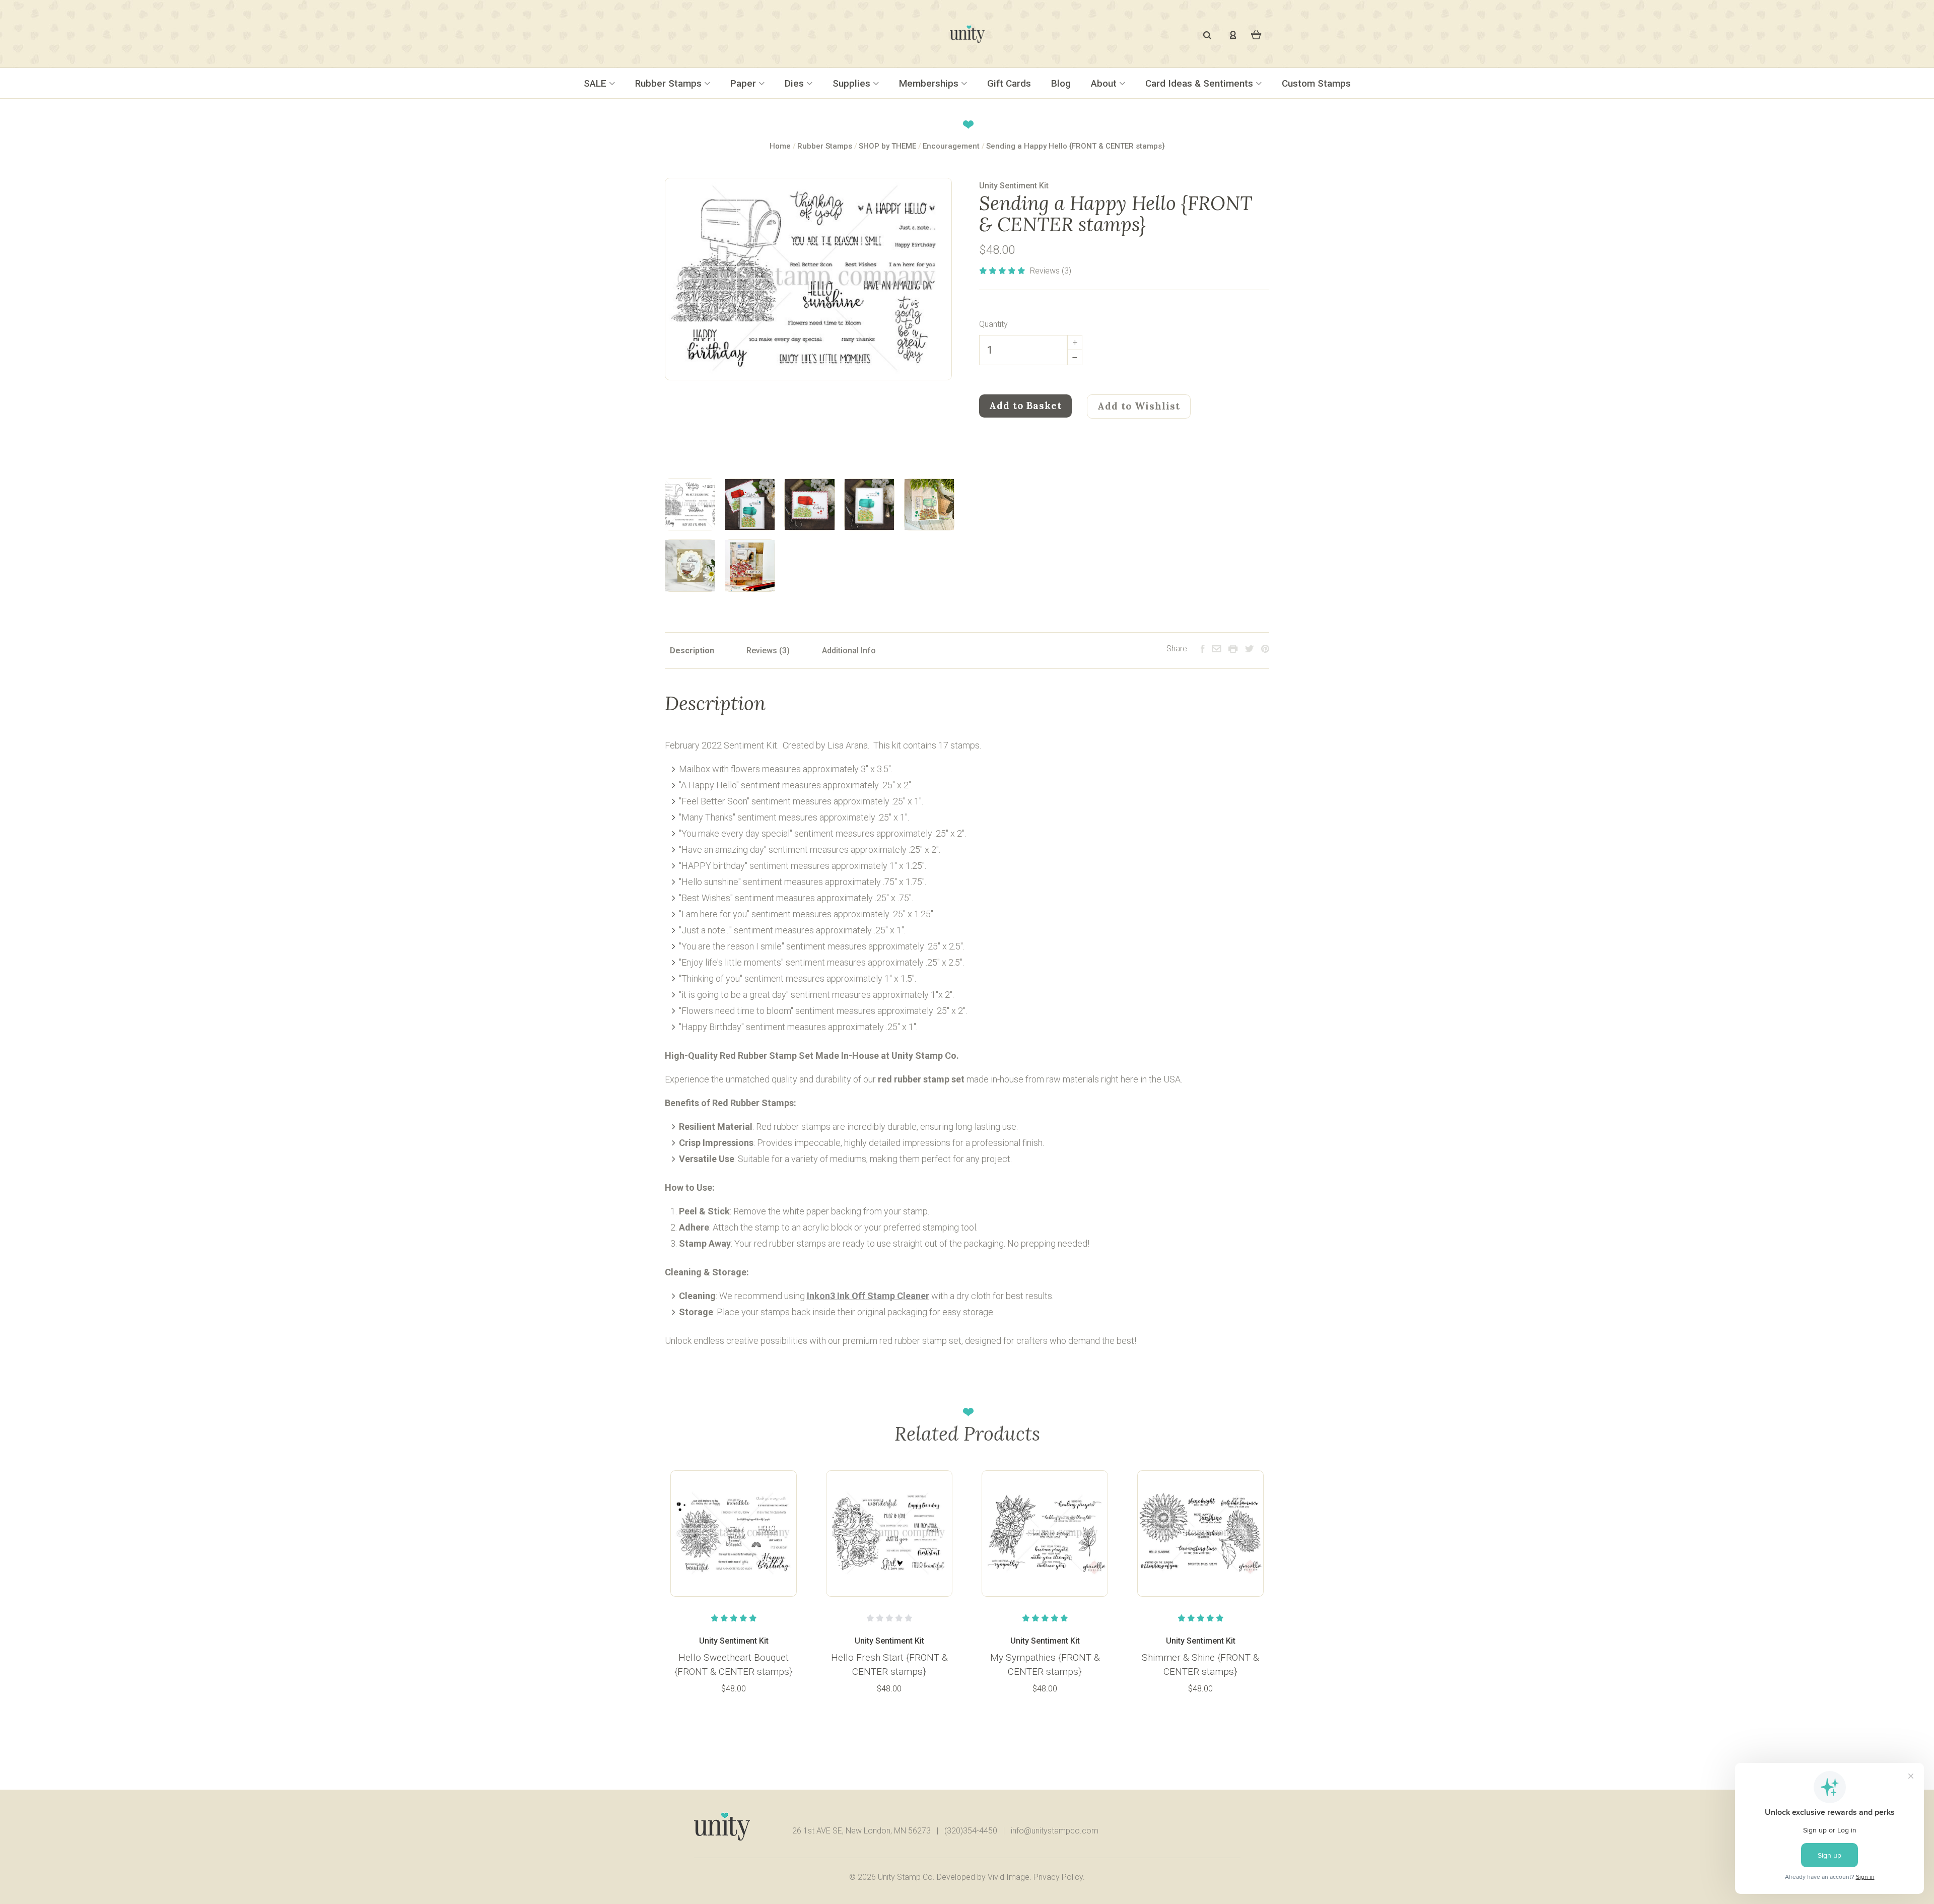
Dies (796, 83)
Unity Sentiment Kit (1014, 186)
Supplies (853, 83)
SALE (596, 83)
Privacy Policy (1058, 1877)
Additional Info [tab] (849, 651)
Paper (744, 83)
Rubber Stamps (670, 83)
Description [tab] (692, 651)
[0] (1256, 34)
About (1105, 83)
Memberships (930, 83)
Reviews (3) (1051, 271)
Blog (1061, 83)
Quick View (734, 1533)
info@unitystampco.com (1055, 1831)
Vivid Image (1009, 1877)
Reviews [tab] (763, 651)
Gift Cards (1009, 83)
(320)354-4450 (971, 1831)
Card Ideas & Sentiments (1200, 83)
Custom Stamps (1316, 83)
